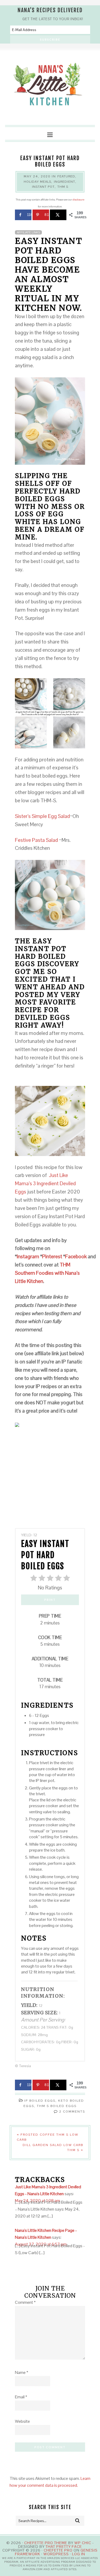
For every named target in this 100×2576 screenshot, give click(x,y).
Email (21, 2397)
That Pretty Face (64, 2547)
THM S (63, 187)
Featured (66, 176)
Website (22, 2421)
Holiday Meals (37, 182)
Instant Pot (43, 187)
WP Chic (83, 2543)
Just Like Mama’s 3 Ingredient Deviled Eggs (45, 1183)
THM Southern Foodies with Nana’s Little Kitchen (47, 1273)
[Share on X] (58, 215)
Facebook (76, 1257)
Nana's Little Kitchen (50, 88)
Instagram (29, 1257)
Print (50, 1600)
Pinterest (53, 1257)
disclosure (78, 200)
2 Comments (72, 2112)
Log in (79, 2554)
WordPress (56, 2554)
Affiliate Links (28, 232)
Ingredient (65, 182)
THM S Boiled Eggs (57, 2106)
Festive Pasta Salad (37, 840)
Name (22, 2372)
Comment (25, 2302)
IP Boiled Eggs (40, 2101)
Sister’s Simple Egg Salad (42, 816)
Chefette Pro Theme (46, 2543)
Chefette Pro (58, 2550)
